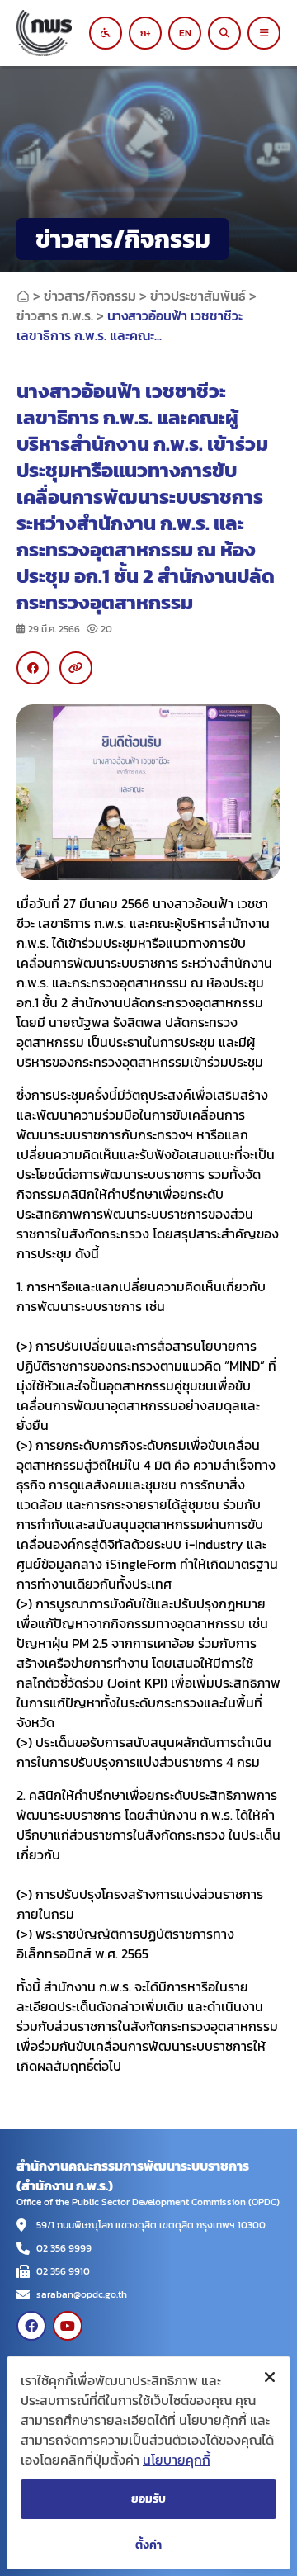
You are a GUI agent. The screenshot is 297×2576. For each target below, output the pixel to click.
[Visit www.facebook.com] (31, 2326)
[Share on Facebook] (33, 668)
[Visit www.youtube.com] (68, 2326)
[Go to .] (23, 296)
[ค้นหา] (224, 33)
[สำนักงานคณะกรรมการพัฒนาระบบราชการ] (58, 33)
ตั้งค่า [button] (148, 2545)
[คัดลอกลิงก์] (76, 668)
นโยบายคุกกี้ (177, 2460)
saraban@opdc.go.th (82, 2294)
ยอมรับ (148, 2499)
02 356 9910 (63, 2271)
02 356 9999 (64, 2248)
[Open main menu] (264, 33)
